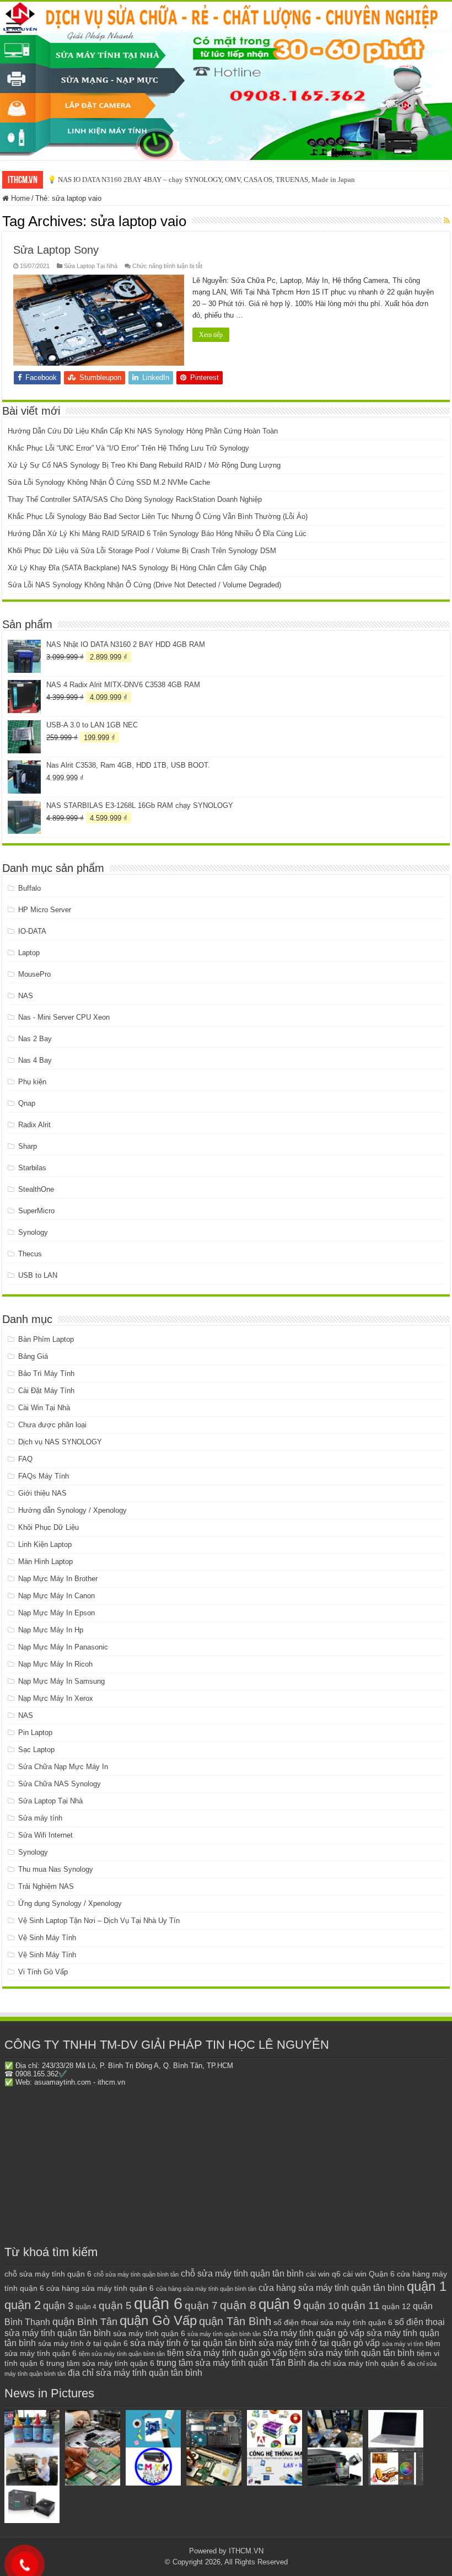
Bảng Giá (33, 1356)
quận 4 (86, 2307)
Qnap (27, 1103)
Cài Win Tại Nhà (44, 1408)
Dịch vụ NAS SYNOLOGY (60, 1442)
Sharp (28, 1146)
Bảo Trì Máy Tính (46, 1373)
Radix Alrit (34, 1125)
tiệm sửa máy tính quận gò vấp (227, 2353)
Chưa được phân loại (52, 1425)
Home (19, 198)
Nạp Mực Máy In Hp (51, 1630)
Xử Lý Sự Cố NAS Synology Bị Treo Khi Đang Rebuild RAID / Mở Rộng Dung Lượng (144, 465)
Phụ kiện (32, 1082)
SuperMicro (36, 1211)
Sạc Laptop (36, 1750)
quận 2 (23, 2305)
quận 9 (280, 2304)
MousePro (34, 974)
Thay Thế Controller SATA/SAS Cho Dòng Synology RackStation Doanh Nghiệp (135, 499)
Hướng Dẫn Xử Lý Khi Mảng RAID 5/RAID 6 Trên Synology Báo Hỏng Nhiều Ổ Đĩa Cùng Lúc (157, 534)
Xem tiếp (211, 335)
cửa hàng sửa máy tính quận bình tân (206, 2289)
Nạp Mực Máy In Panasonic (63, 1647)
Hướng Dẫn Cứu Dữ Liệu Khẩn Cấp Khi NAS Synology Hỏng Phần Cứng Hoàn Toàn (143, 431)
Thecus (30, 1254)
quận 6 (158, 2303)
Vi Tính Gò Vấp (43, 1972)
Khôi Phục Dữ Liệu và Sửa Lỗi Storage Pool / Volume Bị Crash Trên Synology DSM (142, 551)
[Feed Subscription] (447, 221)
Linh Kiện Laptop (45, 1544)
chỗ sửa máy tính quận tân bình (242, 2274)
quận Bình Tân (85, 2321)
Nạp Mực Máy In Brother (58, 1579)
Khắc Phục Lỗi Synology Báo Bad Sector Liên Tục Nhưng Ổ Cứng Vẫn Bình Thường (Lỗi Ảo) (158, 516)
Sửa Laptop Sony (56, 250)
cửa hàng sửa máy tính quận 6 (100, 2288)
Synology (33, 1232)
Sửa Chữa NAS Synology (60, 1784)
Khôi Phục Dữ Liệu (49, 1527)
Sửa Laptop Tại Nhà (91, 266)
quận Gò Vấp (158, 2320)
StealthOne (36, 1189)
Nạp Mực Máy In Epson (57, 1613)
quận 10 (321, 2305)
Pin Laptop (35, 1732)
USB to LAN (38, 1275)
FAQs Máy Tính (44, 1476)
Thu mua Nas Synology (56, 1869)
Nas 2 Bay (35, 1039)
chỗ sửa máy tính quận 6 (48, 2274)
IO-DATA (32, 931)
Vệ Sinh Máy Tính (47, 1938)
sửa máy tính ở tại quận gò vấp (319, 2343)
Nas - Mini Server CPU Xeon (64, 1017)
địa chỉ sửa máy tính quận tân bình (135, 2373)
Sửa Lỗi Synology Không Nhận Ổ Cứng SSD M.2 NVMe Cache (109, 482)
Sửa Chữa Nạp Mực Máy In (63, 1767)
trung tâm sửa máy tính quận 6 (100, 2363)
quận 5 (115, 2305)
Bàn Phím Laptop (46, 1339)
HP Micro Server (45, 910)
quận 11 (360, 2305)
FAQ (25, 1459)
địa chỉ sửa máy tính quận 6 (357, 2363)
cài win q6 (323, 2274)
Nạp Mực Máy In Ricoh (55, 1664)
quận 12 (396, 2306)
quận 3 (58, 2306)
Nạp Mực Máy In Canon (57, 1596)
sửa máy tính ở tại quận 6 (83, 2344)
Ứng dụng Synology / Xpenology (70, 1903)
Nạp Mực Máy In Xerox (56, 1698)
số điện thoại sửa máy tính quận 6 (333, 2323)
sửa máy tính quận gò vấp (314, 2333)
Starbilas (32, 1168)
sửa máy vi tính (403, 2344)
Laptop (29, 953)
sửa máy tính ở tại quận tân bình (193, 2343)
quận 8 (238, 2305)
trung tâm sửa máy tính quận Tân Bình (231, 2363)
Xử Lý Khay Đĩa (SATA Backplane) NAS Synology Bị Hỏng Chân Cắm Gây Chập (137, 568)
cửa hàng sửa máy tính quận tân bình (332, 2288)
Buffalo (29, 888)
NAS (26, 996)
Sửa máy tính (40, 1818)
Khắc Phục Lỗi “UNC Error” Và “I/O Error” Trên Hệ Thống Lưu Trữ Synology (128, 448)
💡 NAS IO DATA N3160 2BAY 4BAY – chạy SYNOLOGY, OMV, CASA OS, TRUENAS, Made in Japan (201, 180)
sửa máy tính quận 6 (149, 2333)
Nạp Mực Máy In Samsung (61, 1681)
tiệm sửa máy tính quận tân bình (352, 2353)
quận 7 (201, 2305)
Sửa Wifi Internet (45, 1835)
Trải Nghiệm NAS (46, 1886)
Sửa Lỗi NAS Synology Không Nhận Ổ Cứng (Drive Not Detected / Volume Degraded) (144, 585)
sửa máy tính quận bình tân (224, 2334)
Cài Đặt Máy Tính (46, 1391)
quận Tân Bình (235, 2321)
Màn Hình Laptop (45, 1562)
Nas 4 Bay (35, 1060)
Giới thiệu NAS (42, 1493)
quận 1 (427, 2286)
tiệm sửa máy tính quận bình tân (122, 2354)
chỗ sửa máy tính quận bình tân (136, 2274)
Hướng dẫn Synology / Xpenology (72, 1510)
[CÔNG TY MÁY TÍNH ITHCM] (226, 81)
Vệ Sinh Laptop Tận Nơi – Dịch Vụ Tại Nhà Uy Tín (99, 1921)
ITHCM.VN (246, 2551)
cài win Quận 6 (369, 2274)
